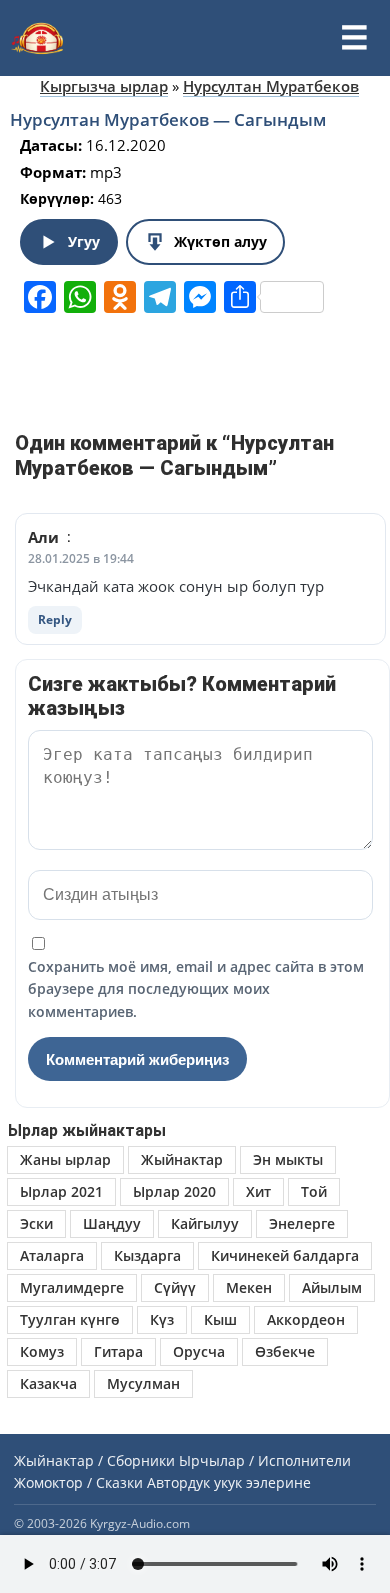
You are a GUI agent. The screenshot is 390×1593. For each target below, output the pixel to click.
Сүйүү (175, 1287)
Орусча (199, 1351)
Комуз (42, 1351)
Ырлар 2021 (61, 1191)
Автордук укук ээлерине (229, 1482)
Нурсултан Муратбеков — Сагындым (168, 119)
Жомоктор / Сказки (78, 1482)
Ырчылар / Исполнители (265, 1460)
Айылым (332, 1287)
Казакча (48, 1383)
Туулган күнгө (70, 1319)
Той (314, 1191)
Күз (162, 1319)
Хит (258, 1191)
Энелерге (302, 1223)
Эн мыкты (288, 1159)
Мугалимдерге (72, 1287)
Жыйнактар (182, 1159)
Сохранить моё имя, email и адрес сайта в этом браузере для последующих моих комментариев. (196, 989)
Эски (36, 1223)
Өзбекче (285, 1351)
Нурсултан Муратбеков (271, 86)
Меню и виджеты (354, 38)
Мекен (249, 1287)
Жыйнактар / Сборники (94, 1460)
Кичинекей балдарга (285, 1255)
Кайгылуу (205, 1223)
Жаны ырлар (65, 1159)
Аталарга (52, 1255)
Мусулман (143, 1383)
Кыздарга (147, 1255)
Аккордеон (306, 1319)
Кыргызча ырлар (104, 86)
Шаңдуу (112, 1223)
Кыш (220, 1319)
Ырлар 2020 (174, 1191)
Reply (55, 619)
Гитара (118, 1351)
